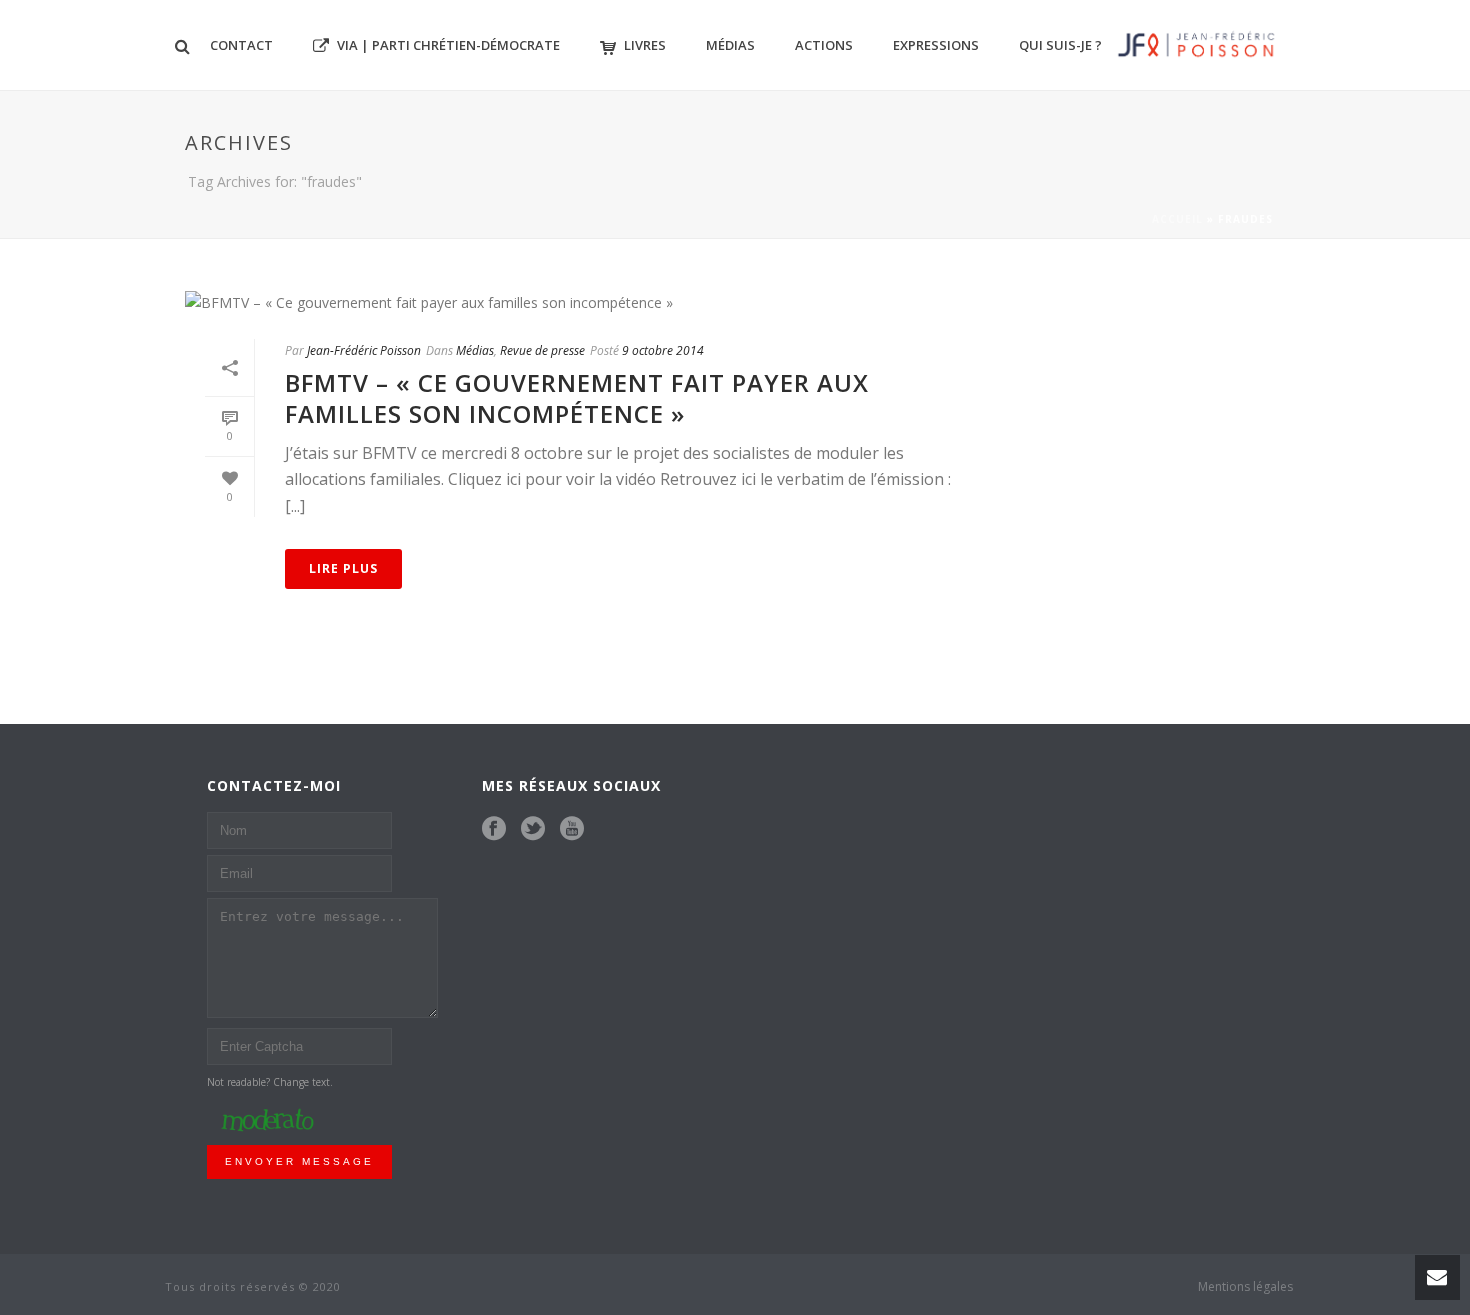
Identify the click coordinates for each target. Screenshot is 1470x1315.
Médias (730, 45)
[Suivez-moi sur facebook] (494, 829)
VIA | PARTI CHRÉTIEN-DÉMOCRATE (448, 45)
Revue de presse (542, 350)
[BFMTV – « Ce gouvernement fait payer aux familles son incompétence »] (581, 301)
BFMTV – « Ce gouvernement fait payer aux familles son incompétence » (577, 398)
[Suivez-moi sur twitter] (533, 829)
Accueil (1177, 219)
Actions (824, 45)
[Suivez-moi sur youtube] (572, 829)
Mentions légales (1245, 1287)
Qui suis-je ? (1060, 45)
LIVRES (645, 45)
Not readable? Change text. (270, 1082)
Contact (241, 45)
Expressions (936, 45)
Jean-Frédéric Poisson (364, 350)
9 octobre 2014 (663, 350)
